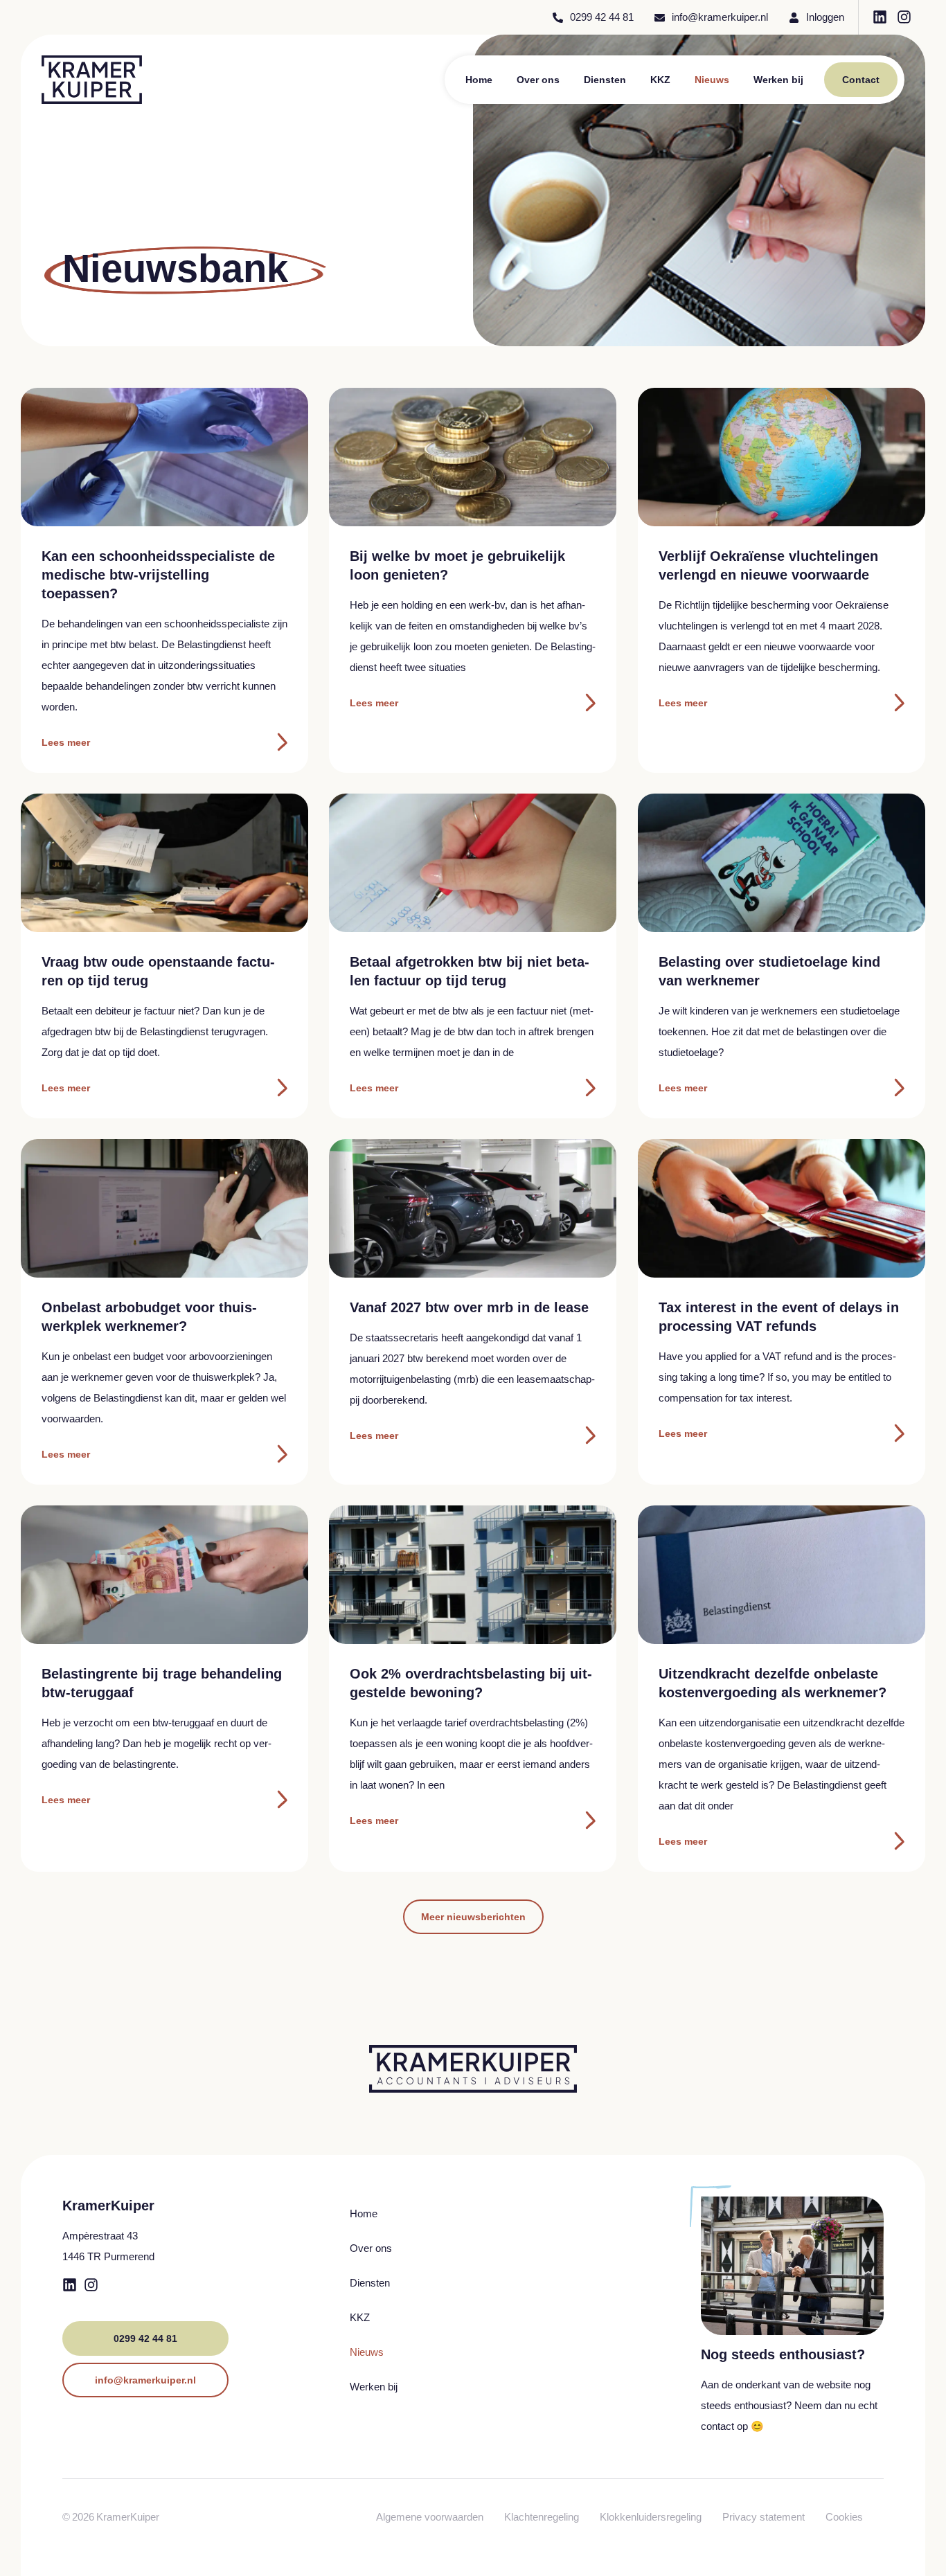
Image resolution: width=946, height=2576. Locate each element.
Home (479, 80)
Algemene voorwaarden (430, 2517)
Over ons (538, 80)
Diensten (605, 80)
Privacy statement (764, 2517)
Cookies (844, 2517)
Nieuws (712, 80)
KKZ (660, 80)
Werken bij (778, 80)
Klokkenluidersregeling (651, 2517)
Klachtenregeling (542, 2517)
